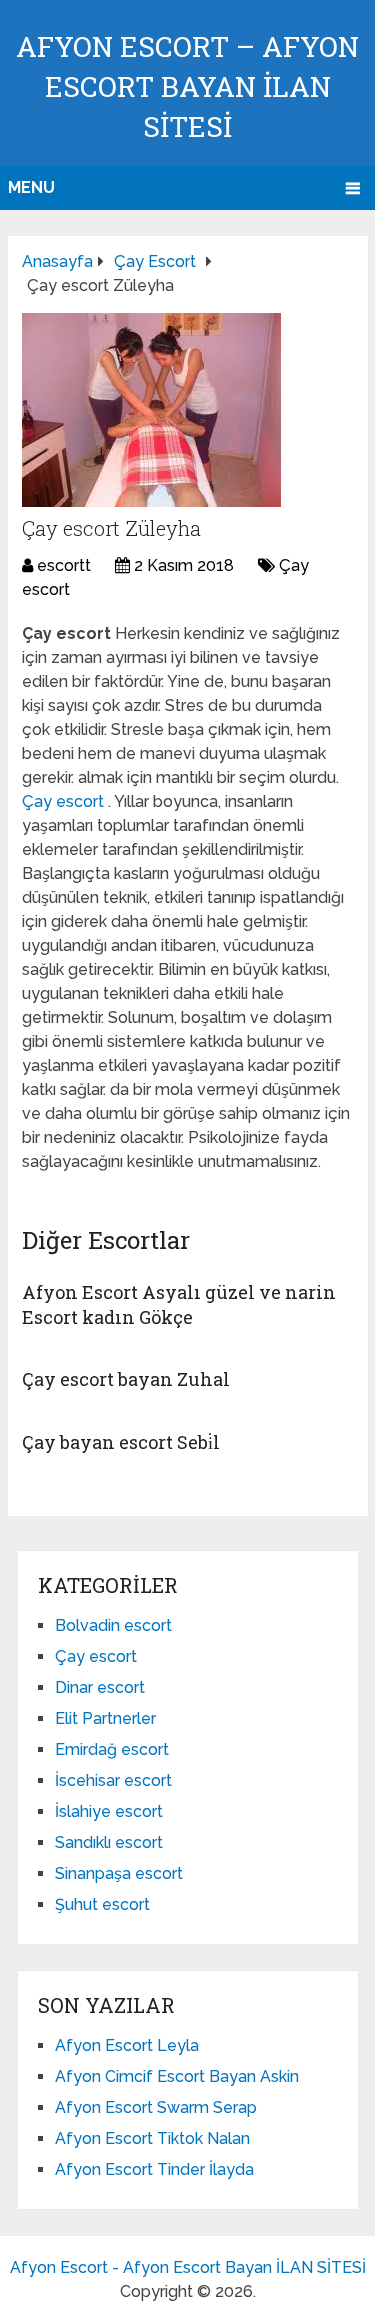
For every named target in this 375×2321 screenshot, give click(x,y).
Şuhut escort (102, 1904)
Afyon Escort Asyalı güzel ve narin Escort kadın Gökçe (179, 1304)
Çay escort (65, 801)
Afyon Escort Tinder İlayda (154, 2169)
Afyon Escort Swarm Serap (156, 2107)
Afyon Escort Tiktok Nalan (152, 2138)
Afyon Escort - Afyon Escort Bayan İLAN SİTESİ (188, 2267)
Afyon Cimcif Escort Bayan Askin (177, 2076)
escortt (64, 565)
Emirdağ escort (112, 1749)
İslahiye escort (109, 1811)
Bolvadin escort (113, 1625)
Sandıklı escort (109, 1842)
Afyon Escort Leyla (127, 2045)
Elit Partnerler (105, 1718)
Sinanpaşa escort (119, 1873)
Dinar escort (100, 1687)
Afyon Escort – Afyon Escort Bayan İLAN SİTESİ (187, 86)
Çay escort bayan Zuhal (126, 1379)
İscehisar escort (113, 1780)
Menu (31, 187)
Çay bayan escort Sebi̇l (121, 1442)
